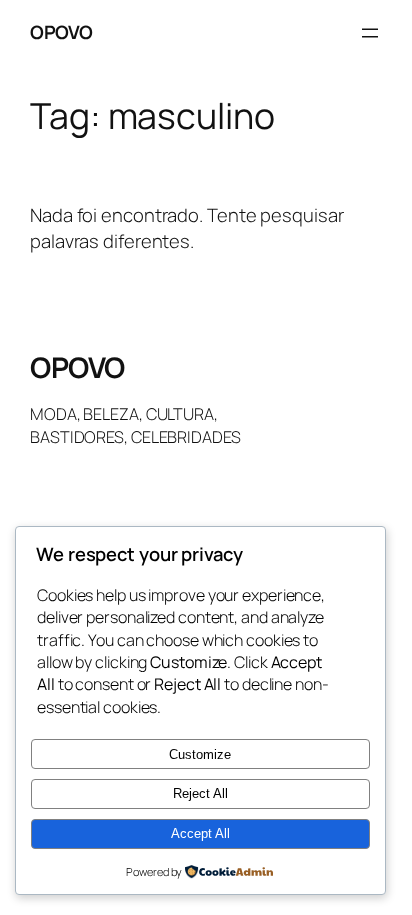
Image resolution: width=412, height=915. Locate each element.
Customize (200, 754)
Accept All (200, 833)
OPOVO (61, 32)
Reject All (200, 793)
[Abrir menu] (370, 33)
